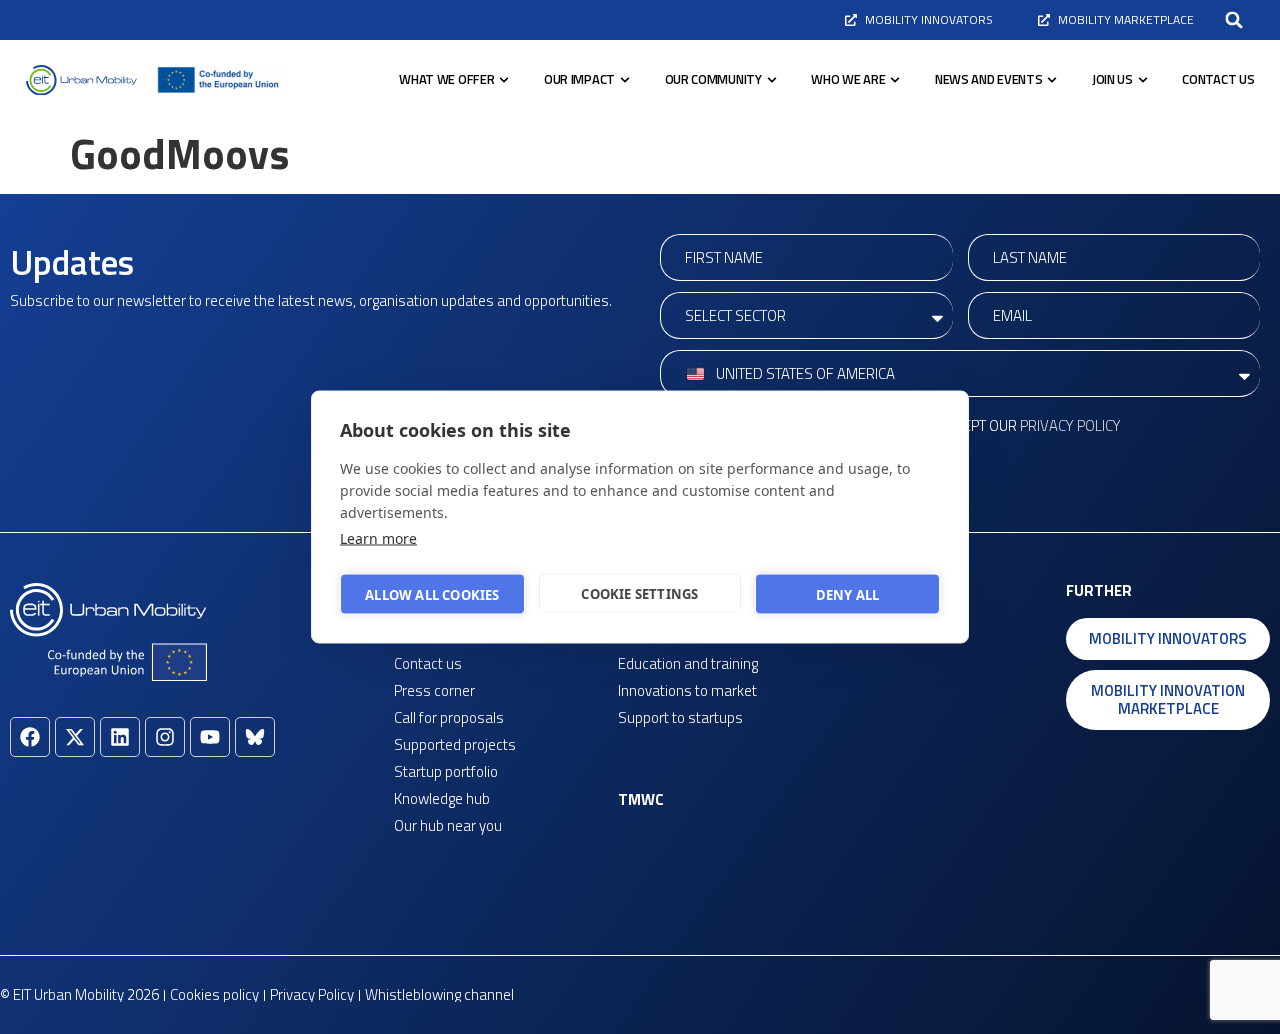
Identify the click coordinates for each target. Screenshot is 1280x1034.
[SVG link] (81, 80)
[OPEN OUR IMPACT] (625, 80)
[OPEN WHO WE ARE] (895, 80)
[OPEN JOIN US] (1143, 80)
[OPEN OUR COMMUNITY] (772, 80)
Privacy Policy (1070, 425)
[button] (1234, 20)
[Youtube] (210, 737)
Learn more (378, 538)
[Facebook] (30, 737)
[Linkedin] (120, 737)
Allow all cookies (432, 594)
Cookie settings (639, 593)
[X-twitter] (75, 737)
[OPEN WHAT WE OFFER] (504, 80)
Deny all (848, 594)
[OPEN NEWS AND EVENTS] (1052, 80)
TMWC (641, 799)
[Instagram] (165, 737)
